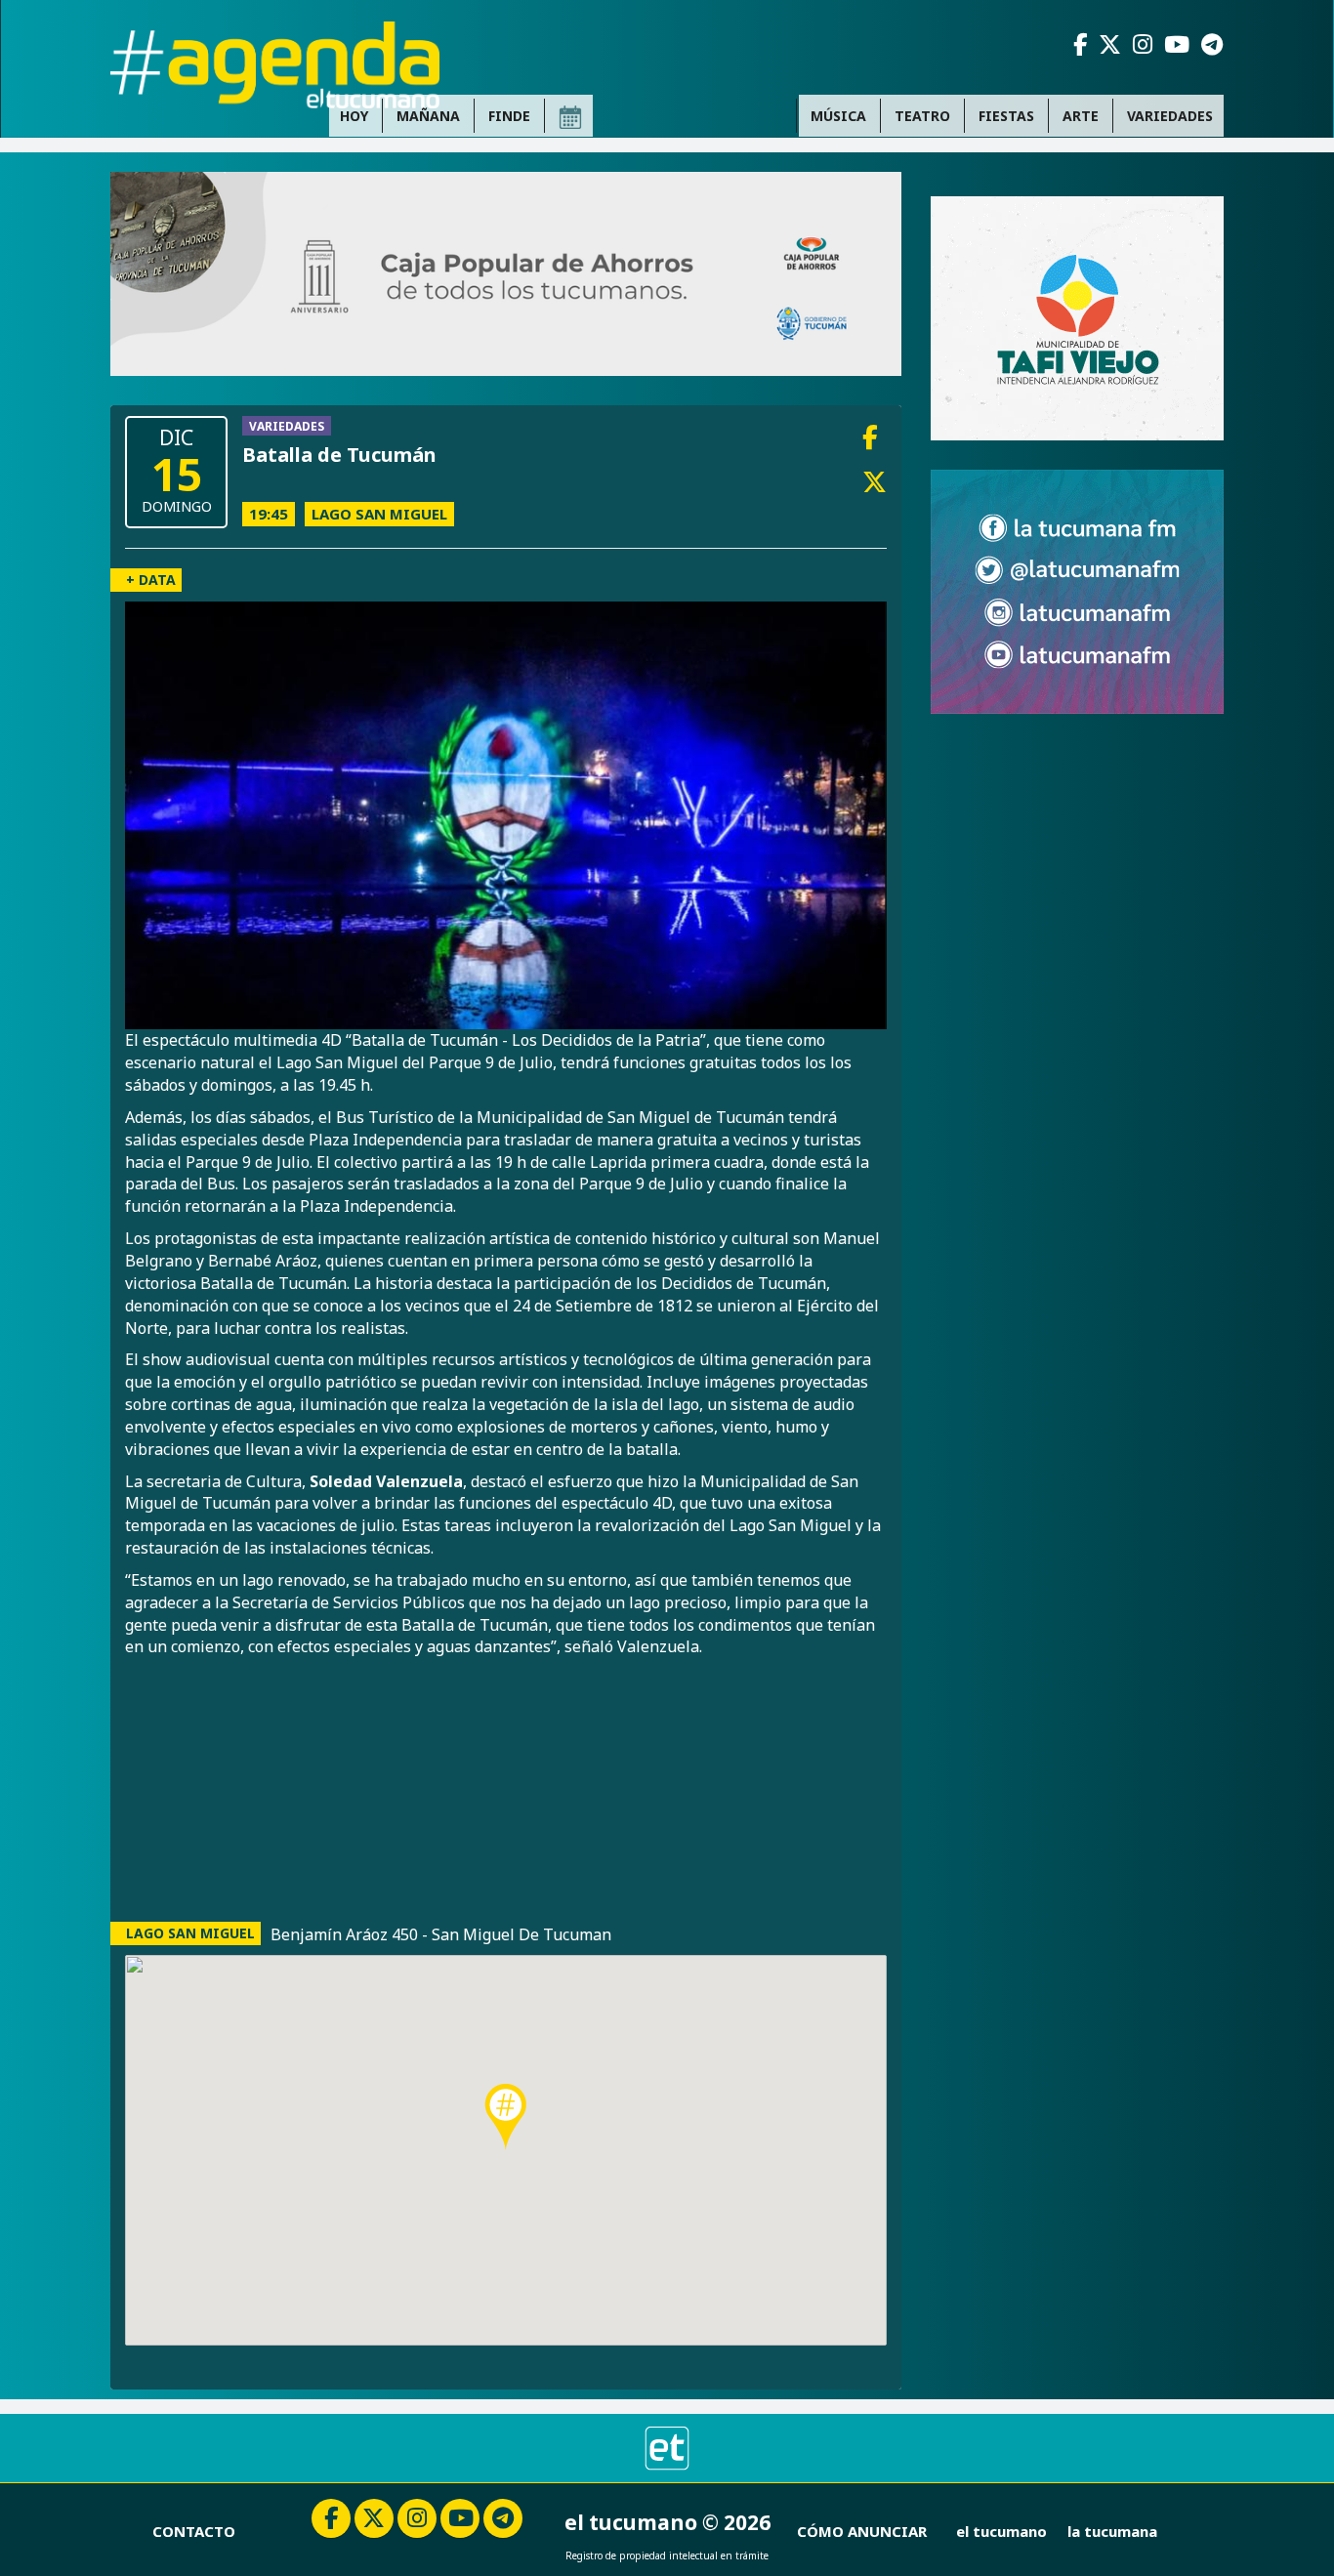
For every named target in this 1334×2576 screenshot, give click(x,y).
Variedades (1170, 116)
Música (838, 116)
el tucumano (1001, 2531)
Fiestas (1006, 116)
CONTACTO (194, 2531)
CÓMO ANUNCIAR (862, 2531)
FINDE (509, 116)
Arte (1081, 116)
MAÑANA (428, 116)
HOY (354, 116)
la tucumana (1112, 2531)
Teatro (922, 116)
